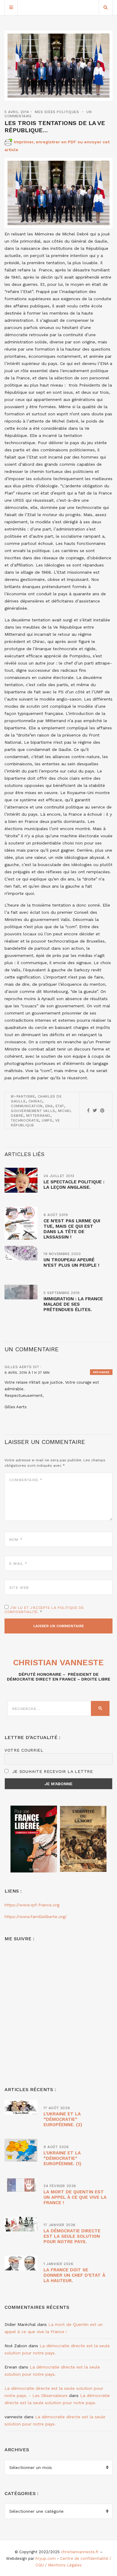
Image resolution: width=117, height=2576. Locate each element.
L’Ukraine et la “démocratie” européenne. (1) (62, 2158)
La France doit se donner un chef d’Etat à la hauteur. (74, 2275)
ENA (49, 1106)
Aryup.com (45, 2558)
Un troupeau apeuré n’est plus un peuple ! (71, 1263)
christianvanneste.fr (80, 2552)
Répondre (101, 1372)
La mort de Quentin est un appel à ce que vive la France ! (75, 2197)
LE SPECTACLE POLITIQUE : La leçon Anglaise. (74, 1185)
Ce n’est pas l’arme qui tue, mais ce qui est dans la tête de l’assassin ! (72, 1229)
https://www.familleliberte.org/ (36, 1917)
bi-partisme (23, 1096)
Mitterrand (38, 1116)
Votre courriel (24, 1750)
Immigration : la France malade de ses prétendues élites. (73, 1304)
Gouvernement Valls (33, 1111)
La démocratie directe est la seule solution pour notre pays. (72, 2236)
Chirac (36, 1101)
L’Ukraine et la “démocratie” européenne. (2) (63, 2119)
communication (27, 1106)
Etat (60, 1106)
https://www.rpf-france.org (32, 1905)
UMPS (47, 1120)
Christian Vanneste (58, 1662)
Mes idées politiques (57, 112)
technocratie (25, 1120)
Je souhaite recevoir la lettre (52, 1771)
